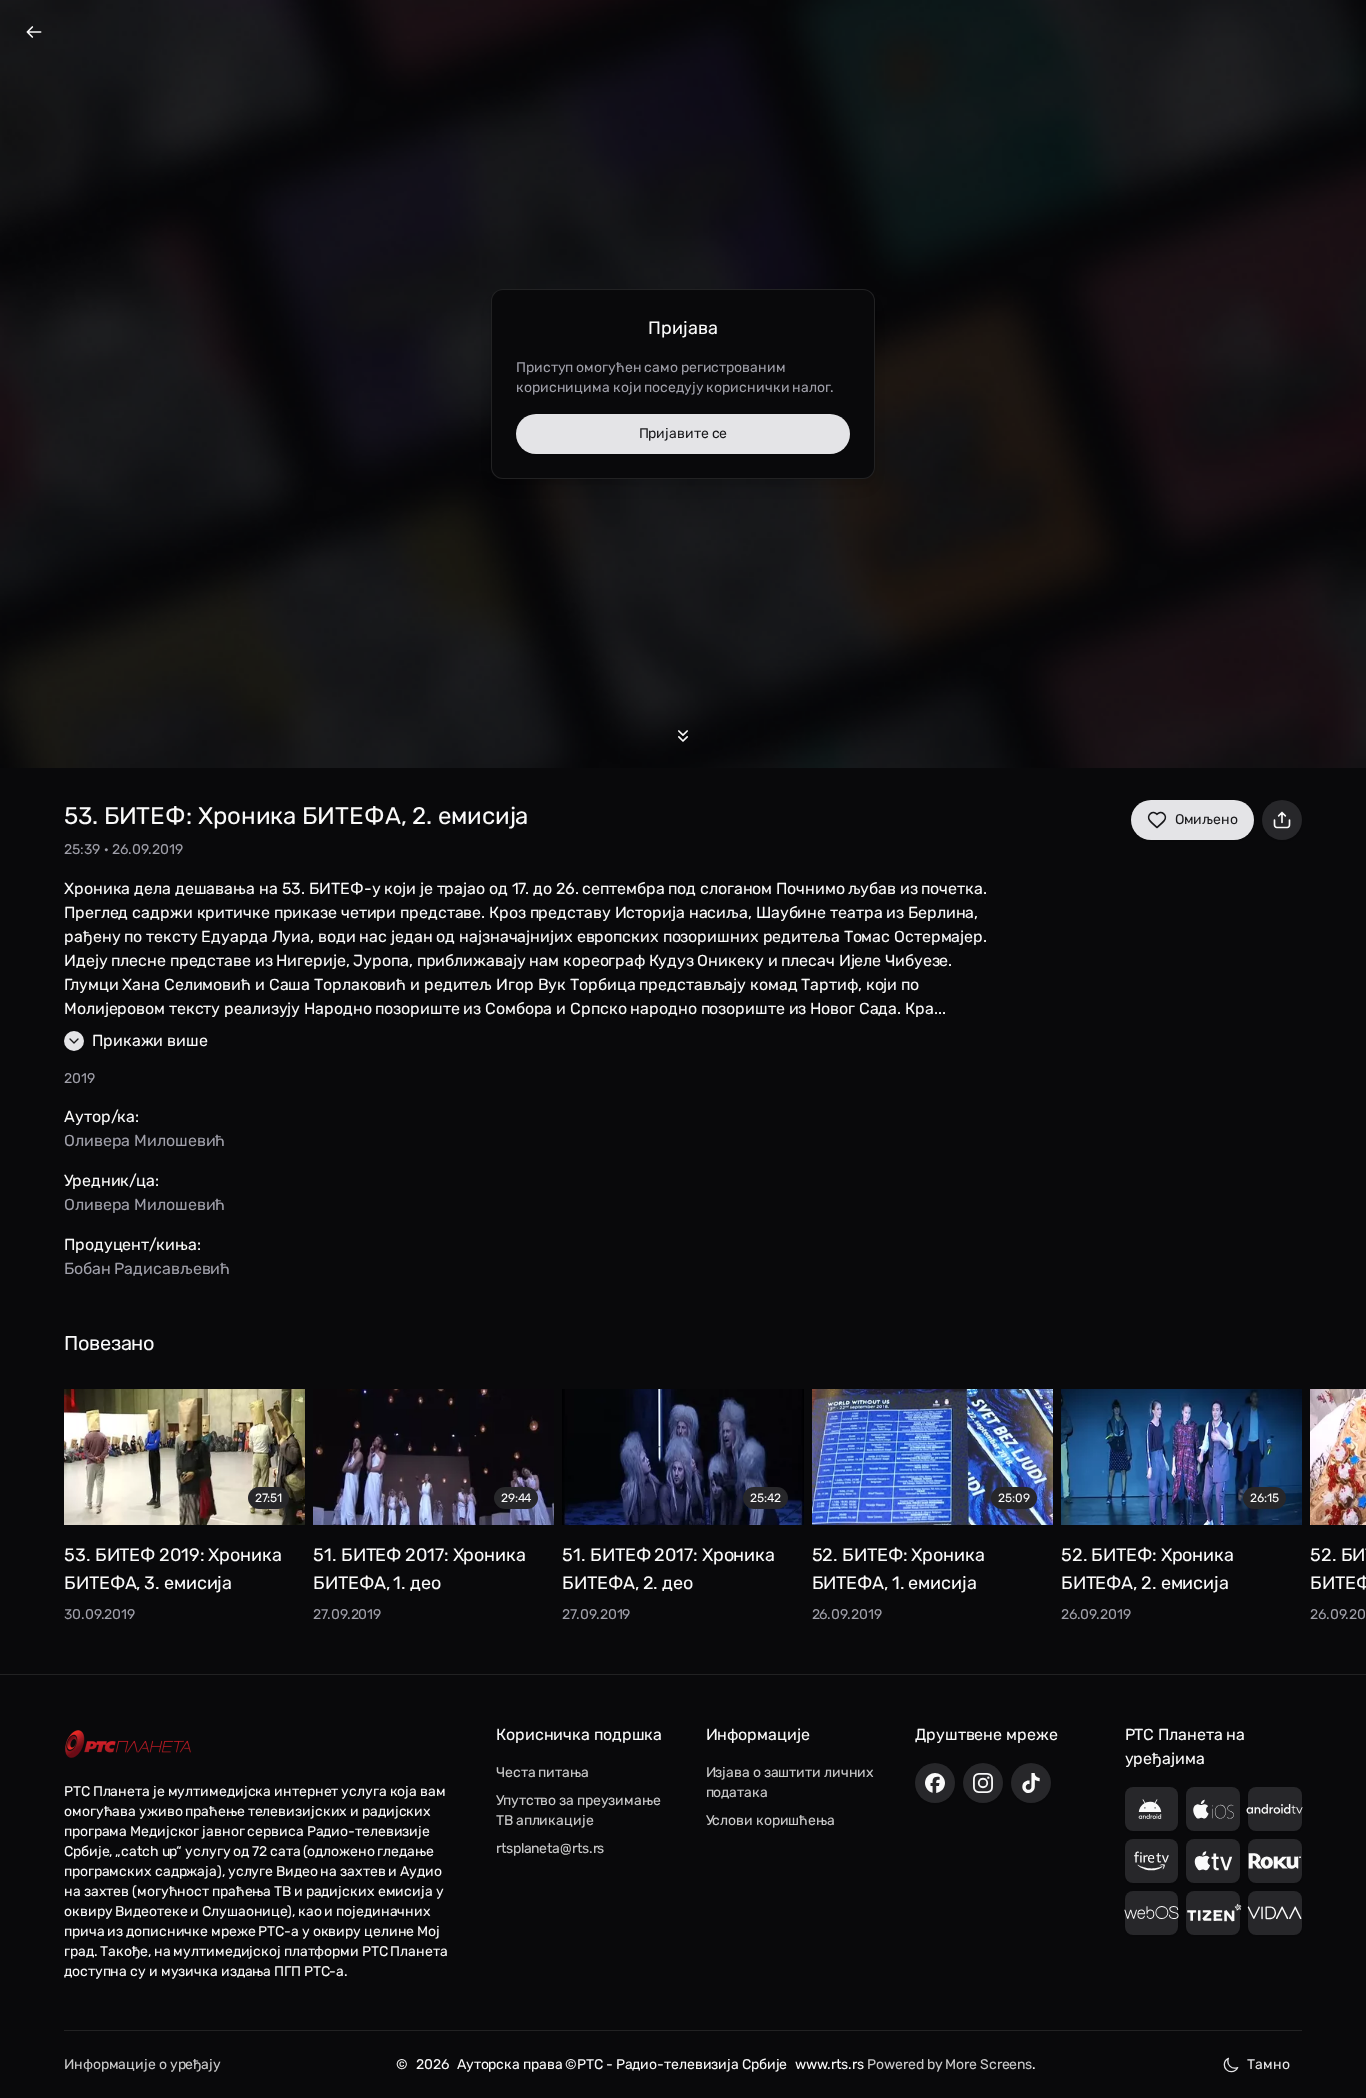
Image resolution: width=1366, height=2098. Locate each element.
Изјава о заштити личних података (790, 1782)
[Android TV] (1275, 1809)
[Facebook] (935, 1783)
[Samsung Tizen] (1213, 1913)
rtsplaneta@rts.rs (550, 1848)
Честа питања (542, 1772)
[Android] (1152, 1809)
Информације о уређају (142, 2064)
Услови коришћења (770, 1820)
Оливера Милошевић (144, 1140)
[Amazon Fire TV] (1152, 1861)
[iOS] (1213, 1809)
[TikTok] (1031, 1783)
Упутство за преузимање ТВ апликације (578, 1810)
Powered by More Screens (949, 2064)
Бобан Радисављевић (147, 1268)
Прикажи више (150, 1040)
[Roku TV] (1275, 1861)
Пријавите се (683, 433)
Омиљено (1206, 819)
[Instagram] (983, 1783)
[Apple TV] (1213, 1861)
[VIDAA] (1275, 1913)
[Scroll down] (683, 736)
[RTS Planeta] (128, 1744)
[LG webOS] (1152, 1913)
